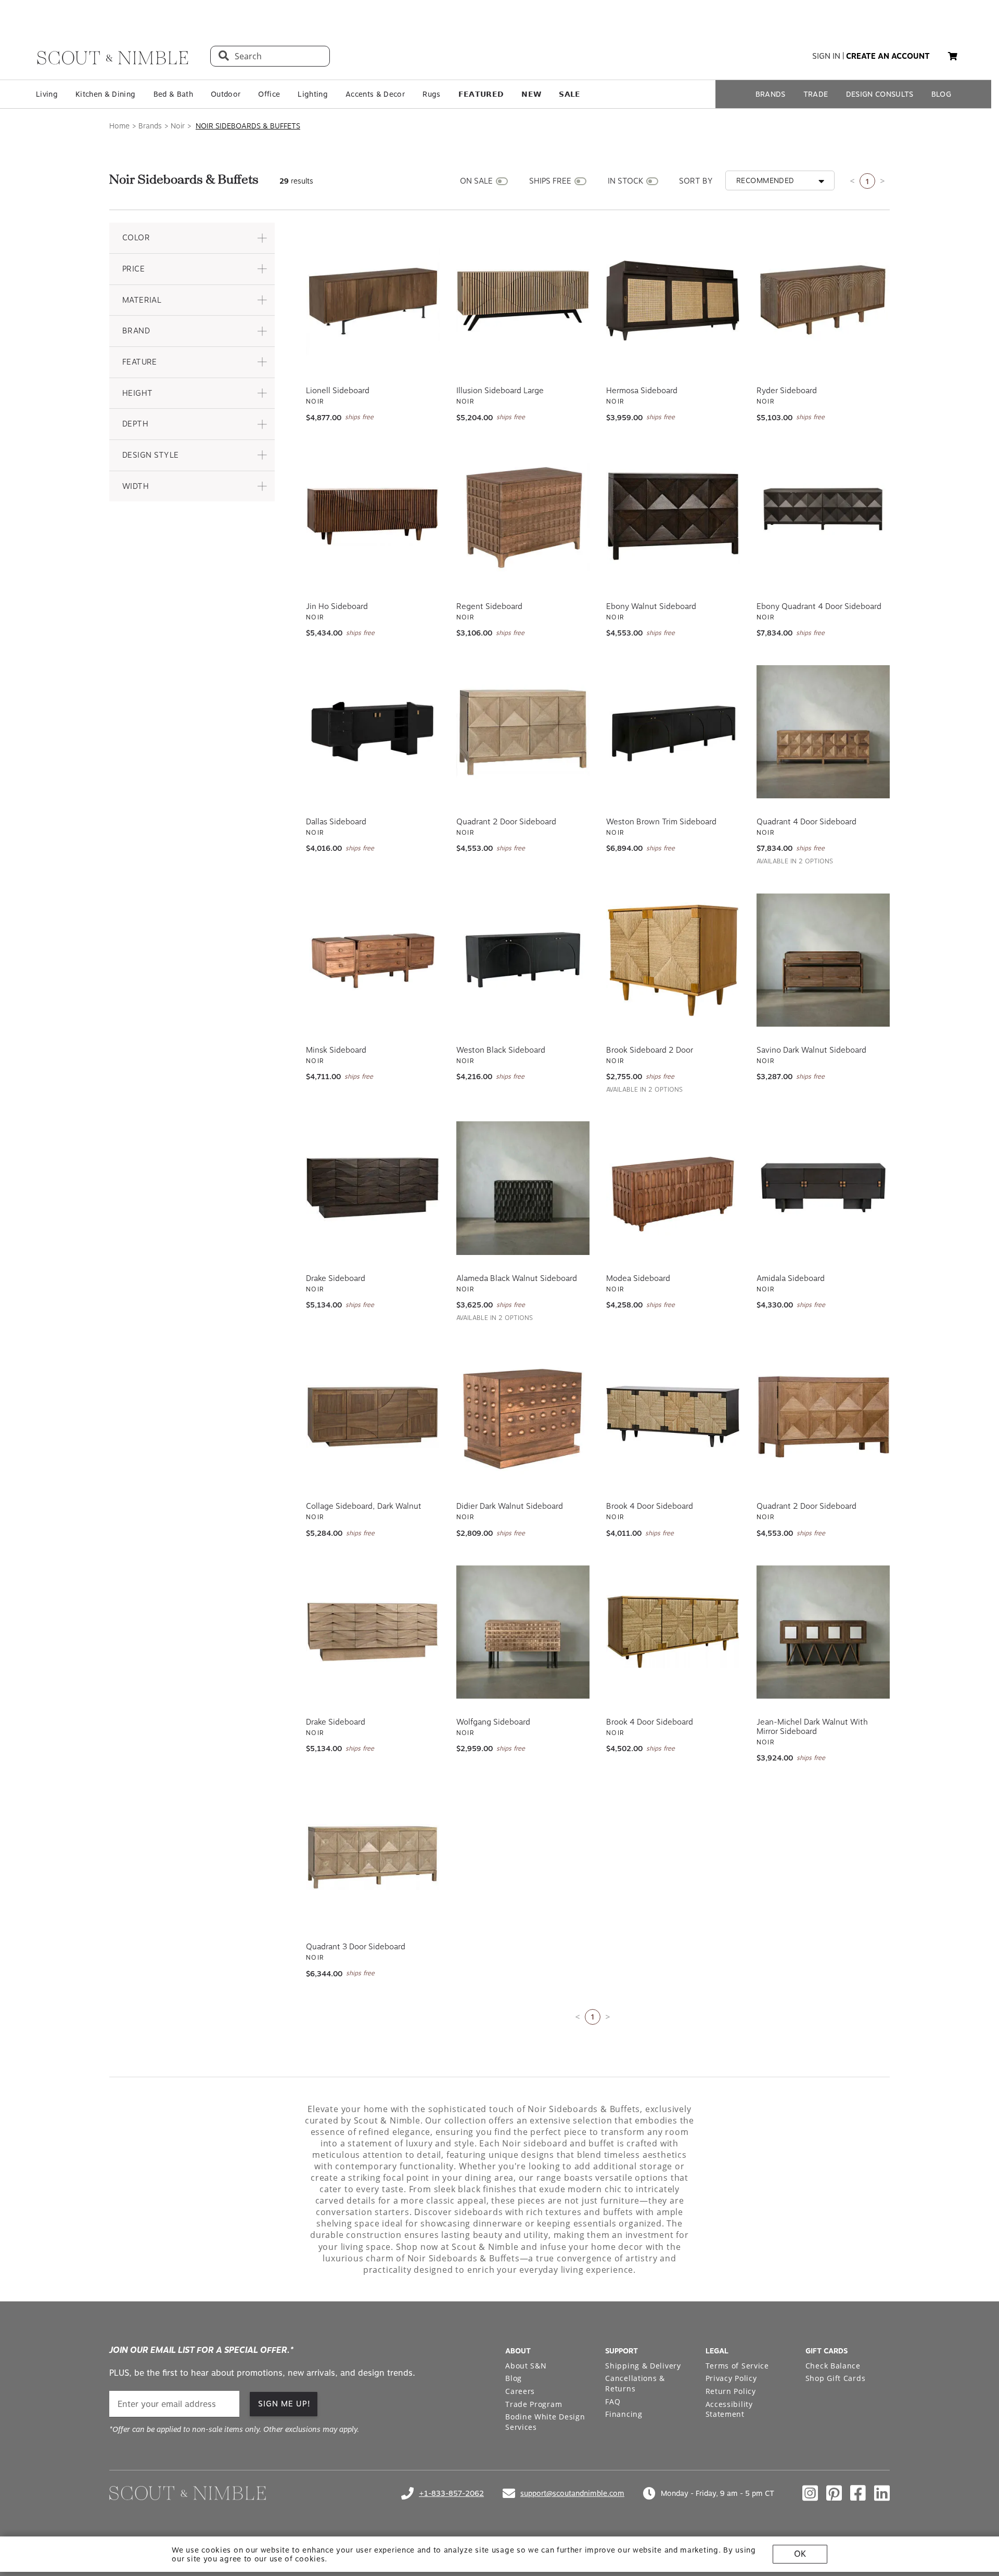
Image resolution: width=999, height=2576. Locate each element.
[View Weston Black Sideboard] (523, 960)
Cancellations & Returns (635, 2383)
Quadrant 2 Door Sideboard (506, 822)
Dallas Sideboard (336, 822)
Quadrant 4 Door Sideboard (806, 822)
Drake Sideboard (336, 1278)
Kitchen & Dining (105, 94)
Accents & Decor (375, 94)
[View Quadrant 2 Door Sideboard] (523, 732)
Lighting (313, 94)
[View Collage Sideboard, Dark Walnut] (373, 1416)
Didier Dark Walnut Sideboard (510, 1506)
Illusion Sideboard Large (500, 391)
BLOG (941, 94)
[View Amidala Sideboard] (823, 1188)
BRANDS (771, 94)
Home (119, 126)
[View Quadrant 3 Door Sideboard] (373, 1857)
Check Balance (833, 2366)
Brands (150, 126)
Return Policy (731, 2391)
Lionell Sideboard (338, 391)
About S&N (526, 2366)
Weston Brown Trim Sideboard (661, 822)
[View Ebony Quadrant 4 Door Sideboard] (823, 516)
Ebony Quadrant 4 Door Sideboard (819, 606)
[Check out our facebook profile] (858, 2493)
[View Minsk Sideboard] (373, 960)
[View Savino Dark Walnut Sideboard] (823, 960)
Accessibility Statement (729, 2409)
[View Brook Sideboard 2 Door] (673, 960)
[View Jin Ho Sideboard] (373, 516)
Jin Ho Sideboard (337, 606)
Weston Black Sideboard (501, 1050)
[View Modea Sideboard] (673, 1188)
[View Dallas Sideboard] (373, 732)
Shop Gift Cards (836, 2378)
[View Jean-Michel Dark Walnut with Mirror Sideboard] (823, 1632)
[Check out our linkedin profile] (882, 2493)
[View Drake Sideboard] (373, 1188)
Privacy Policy (731, 2378)
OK (800, 2554)
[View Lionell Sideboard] (373, 301)
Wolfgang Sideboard (493, 1722)
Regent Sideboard (489, 606)
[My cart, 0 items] (953, 56)
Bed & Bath (173, 94)
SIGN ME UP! (284, 2404)
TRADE (816, 94)
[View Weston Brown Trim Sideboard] (673, 732)
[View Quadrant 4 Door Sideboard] (823, 732)
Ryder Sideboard (787, 391)
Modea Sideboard (638, 1278)
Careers (520, 2391)
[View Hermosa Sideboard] (673, 301)
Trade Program (534, 2404)
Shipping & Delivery (643, 2366)
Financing (624, 2414)
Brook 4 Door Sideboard (650, 1506)
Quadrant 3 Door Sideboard (356, 1947)
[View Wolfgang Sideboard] (523, 1632)
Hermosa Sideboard (642, 391)
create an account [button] (888, 56)
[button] (192, 238)
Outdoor (226, 94)
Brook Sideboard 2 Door (650, 1050)
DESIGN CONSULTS (880, 94)
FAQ (613, 2402)
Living (47, 94)
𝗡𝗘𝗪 (531, 94)
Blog (514, 2378)
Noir (178, 126)
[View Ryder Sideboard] (823, 301)
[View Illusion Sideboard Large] (523, 301)
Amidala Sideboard (791, 1278)
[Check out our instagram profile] (810, 2493)
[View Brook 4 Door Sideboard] (673, 1416)
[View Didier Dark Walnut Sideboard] (523, 1416)
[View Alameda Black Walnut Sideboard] (523, 1188)
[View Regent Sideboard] (523, 516)
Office (269, 94)
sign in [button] (826, 56)
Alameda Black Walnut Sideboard (517, 1278)
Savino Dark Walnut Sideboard (811, 1050)
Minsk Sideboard (336, 1050)
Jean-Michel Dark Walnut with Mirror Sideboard (812, 1727)
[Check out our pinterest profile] (834, 2493)
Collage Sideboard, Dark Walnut (364, 1506)
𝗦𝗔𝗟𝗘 (569, 94)
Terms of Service (737, 2366)
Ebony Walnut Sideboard (651, 606)
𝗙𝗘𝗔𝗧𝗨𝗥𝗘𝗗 (481, 94)
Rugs (431, 94)
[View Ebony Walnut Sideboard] (673, 516)
